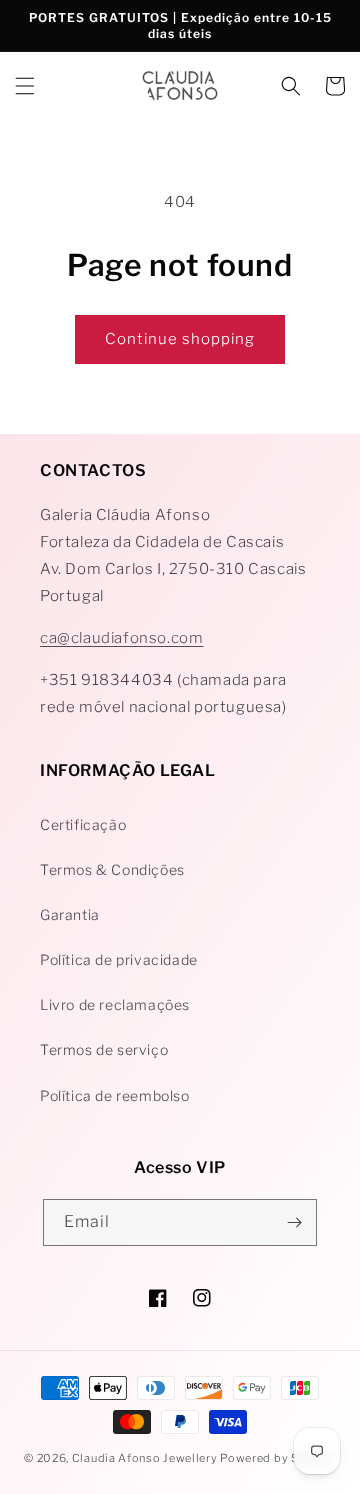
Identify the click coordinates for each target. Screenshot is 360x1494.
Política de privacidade (119, 959)
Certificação (83, 824)
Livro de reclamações (115, 1004)
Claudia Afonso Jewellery (145, 1458)
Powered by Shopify (278, 1458)
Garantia (70, 914)
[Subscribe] (294, 1222)
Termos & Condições (112, 869)
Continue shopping (180, 339)
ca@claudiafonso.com (121, 638)
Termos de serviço (104, 1049)
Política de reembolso (115, 1095)
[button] (25, 86)
